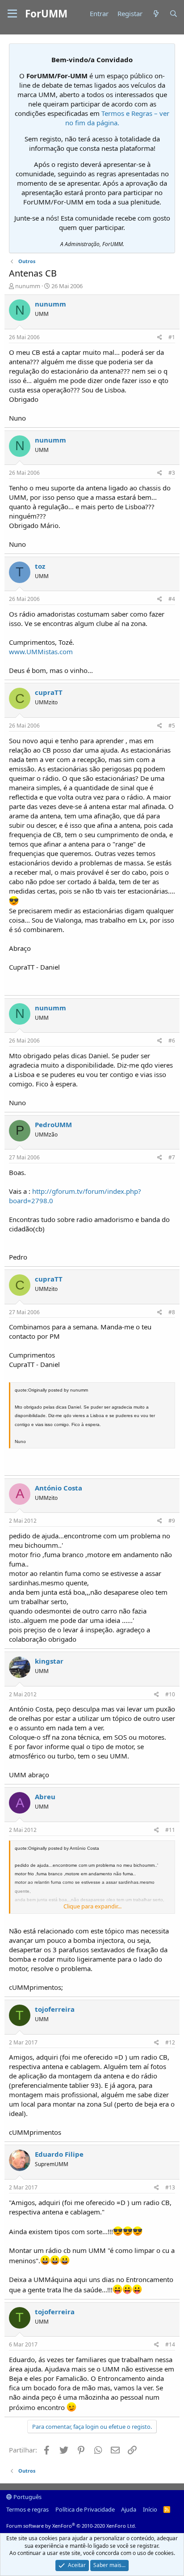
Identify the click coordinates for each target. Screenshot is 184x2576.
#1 (172, 337)
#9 (172, 1521)
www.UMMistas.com (41, 651)
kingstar (49, 1661)
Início (150, 2509)
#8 (172, 1312)
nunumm (28, 286)
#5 (172, 726)
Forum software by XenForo (71, 2526)
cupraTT (49, 692)
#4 (172, 599)
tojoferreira (55, 2009)
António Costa (59, 1488)
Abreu (45, 1797)
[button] (12, 14)
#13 (170, 2187)
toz (40, 566)
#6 (172, 1041)
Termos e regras (27, 2509)
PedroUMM (53, 1124)
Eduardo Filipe (59, 2154)
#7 (172, 1157)
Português (27, 2497)
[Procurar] (174, 14)
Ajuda (129, 2509)
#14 (170, 2344)
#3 (172, 473)
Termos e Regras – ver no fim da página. (117, 118)
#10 (170, 1694)
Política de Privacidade (85, 2509)
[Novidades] (156, 14)
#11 (170, 1830)
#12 (170, 2042)
